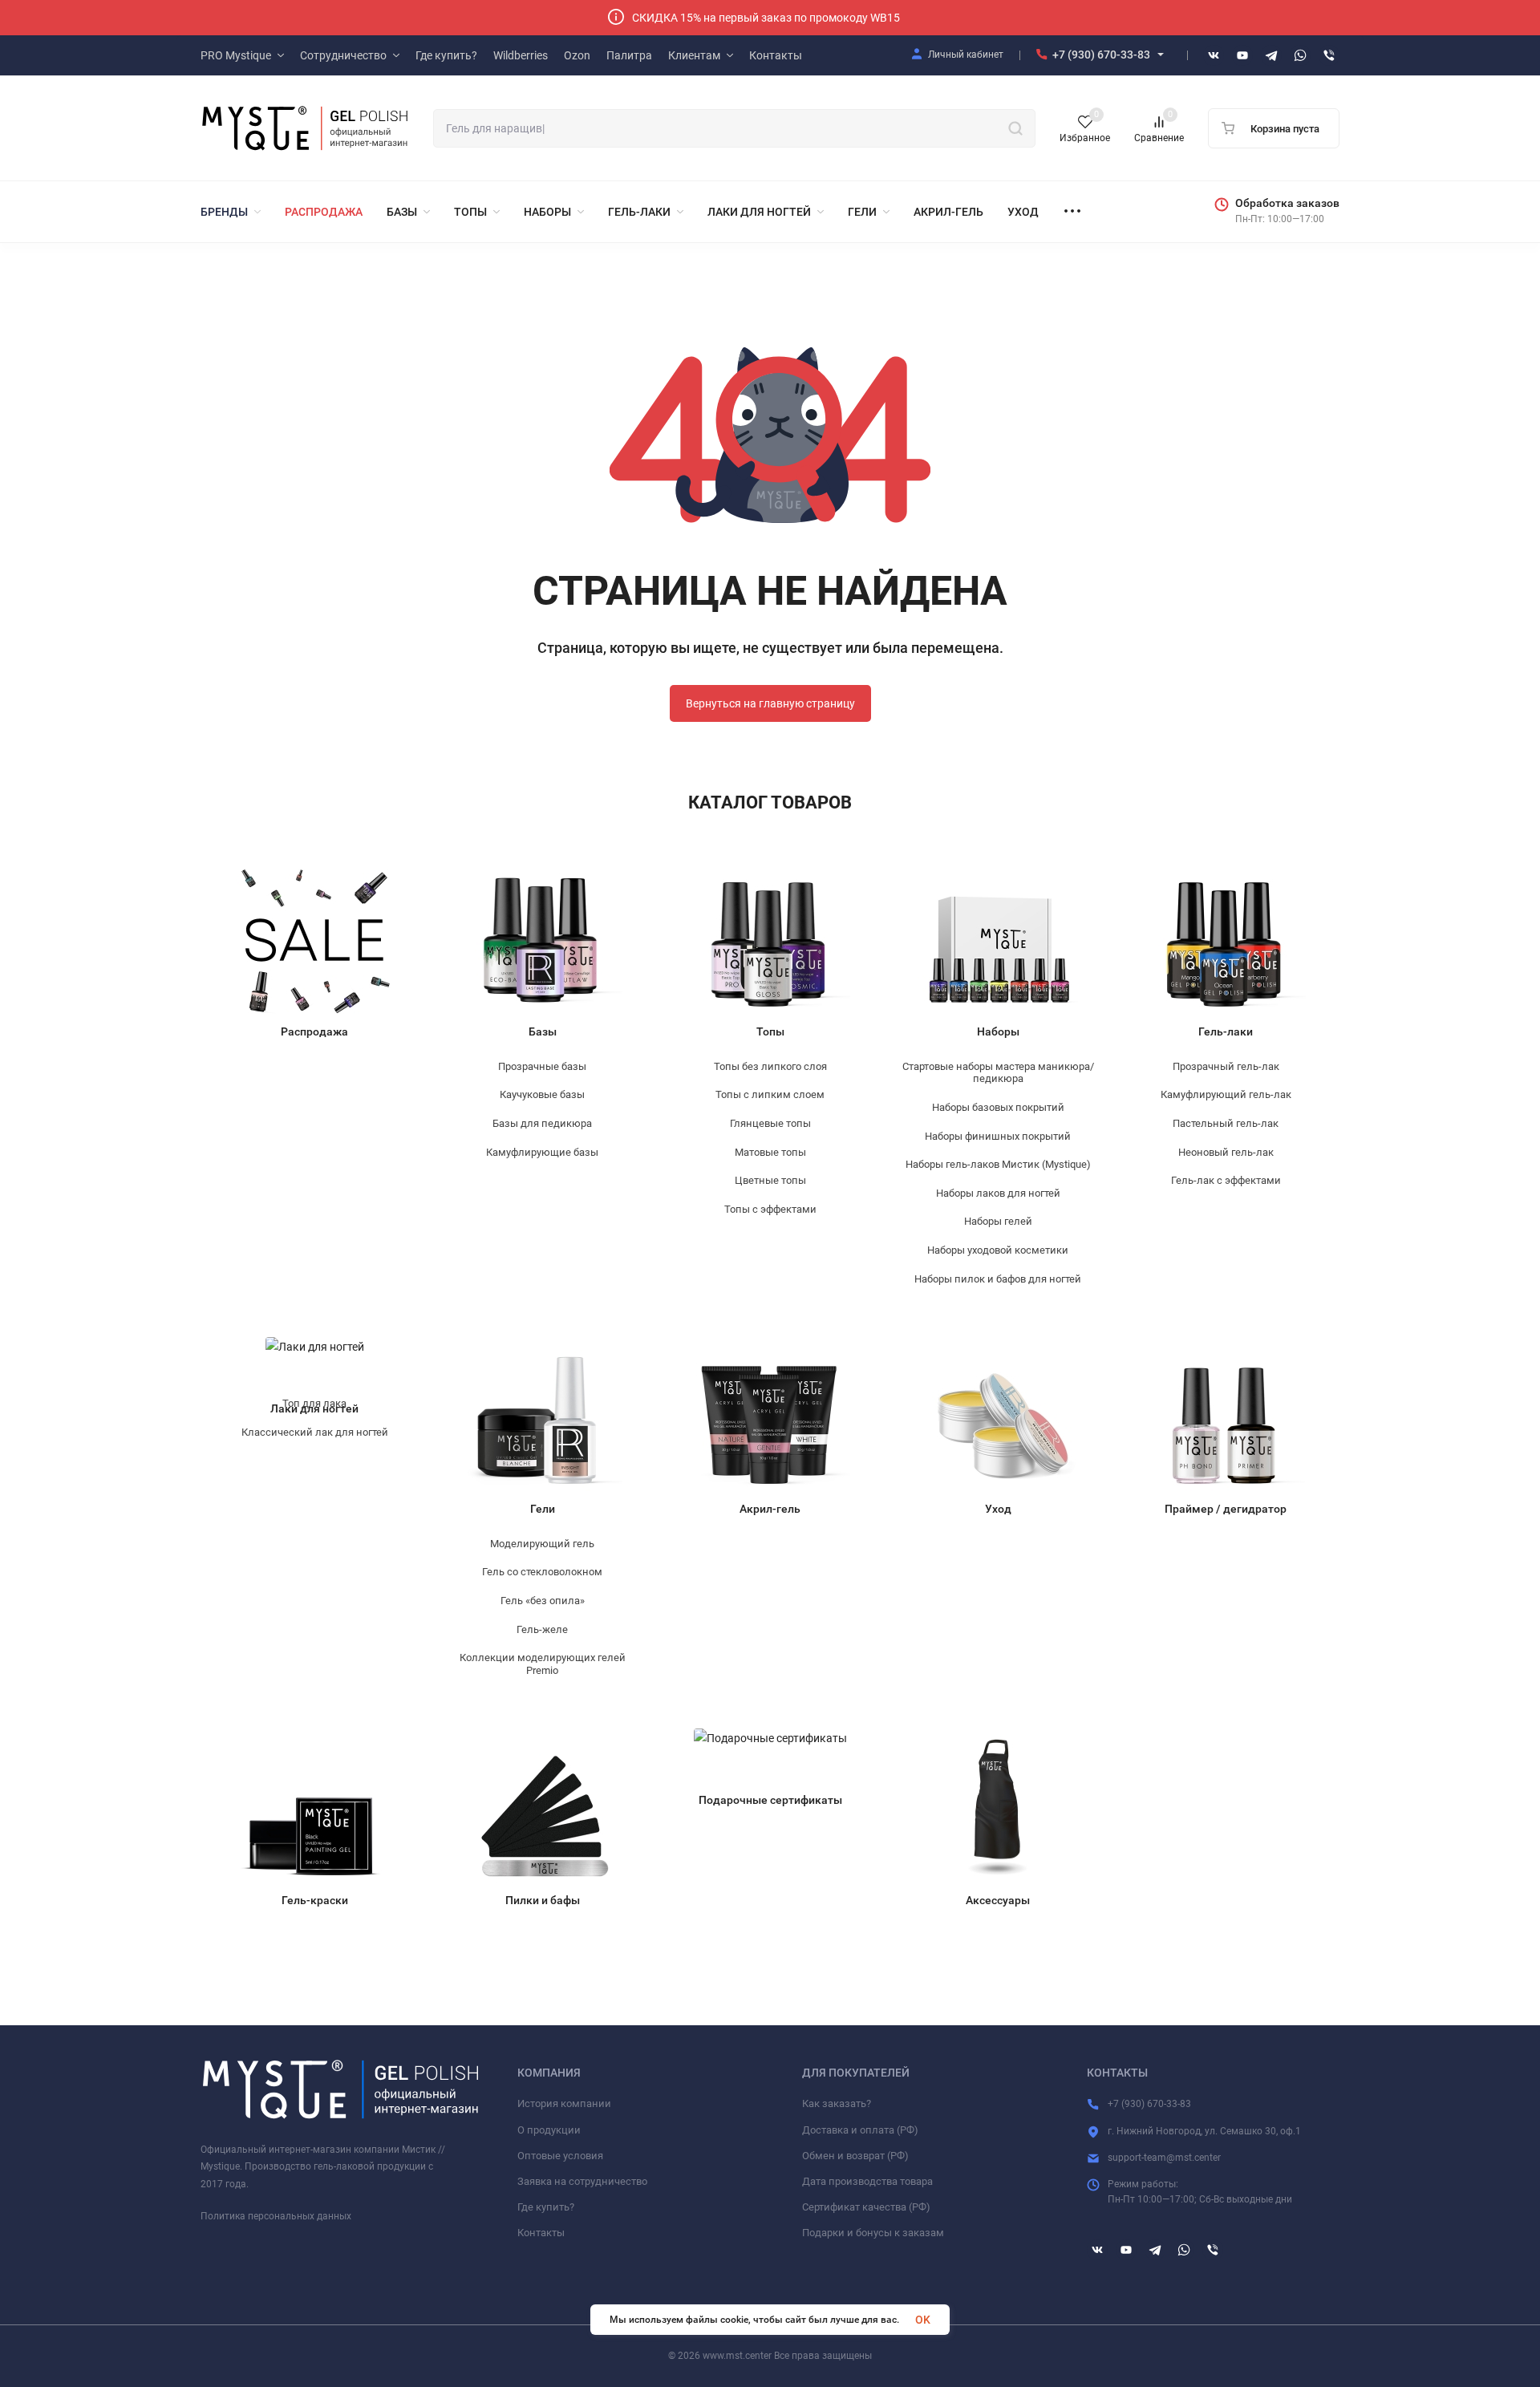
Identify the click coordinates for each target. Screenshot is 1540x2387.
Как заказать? (837, 2103)
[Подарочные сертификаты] (770, 1755)
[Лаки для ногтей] (315, 1363)
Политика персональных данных (276, 2216)
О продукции (549, 2130)
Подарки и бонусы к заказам (873, 2233)
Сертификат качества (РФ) (866, 2207)
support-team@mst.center (1164, 2158)
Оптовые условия (560, 2156)
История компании (564, 2103)
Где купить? (546, 2207)
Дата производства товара (867, 2181)
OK (923, 2320)
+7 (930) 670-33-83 (1101, 55)
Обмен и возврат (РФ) (855, 2156)
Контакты (541, 2233)
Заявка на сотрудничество (582, 2181)
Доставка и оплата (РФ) (860, 2130)
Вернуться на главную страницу (770, 703)
